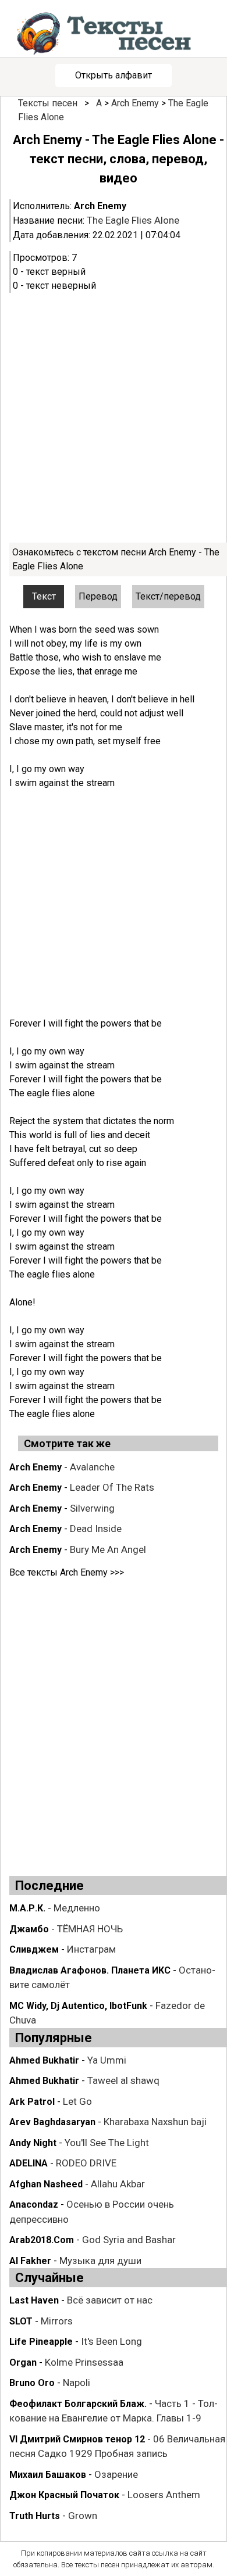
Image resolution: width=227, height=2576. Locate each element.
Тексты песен (48, 103)
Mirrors (57, 2321)
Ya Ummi (107, 2060)
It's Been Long (111, 2341)
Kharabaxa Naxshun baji (155, 2122)
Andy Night (33, 2143)
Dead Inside (96, 1529)
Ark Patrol (32, 2102)
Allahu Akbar (118, 2184)
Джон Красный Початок (64, 2495)
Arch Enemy (135, 103)
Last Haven (34, 2300)
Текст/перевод (168, 596)
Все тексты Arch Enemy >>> (67, 1572)
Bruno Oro (32, 2383)
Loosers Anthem (164, 2495)
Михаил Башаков (48, 2475)
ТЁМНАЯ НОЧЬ (90, 1929)
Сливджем (34, 1949)
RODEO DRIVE (86, 2163)
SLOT (21, 2321)
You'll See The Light (107, 2143)
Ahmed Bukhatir (44, 2060)
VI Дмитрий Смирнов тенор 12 (77, 2439)
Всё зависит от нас (110, 2300)
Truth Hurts (35, 2516)
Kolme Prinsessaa (84, 2362)
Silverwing (92, 1508)
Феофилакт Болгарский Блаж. (78, 2404)
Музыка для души (100, 2261)
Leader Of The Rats (112, 1487)
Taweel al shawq (123, 2080)
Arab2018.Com (42, 2240)
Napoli (77, 2383)
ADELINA (29, 2163)
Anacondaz (34, 2204)
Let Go (77, 2101)
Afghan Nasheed (46, 2184)
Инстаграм (91, 1949)
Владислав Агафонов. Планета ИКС (90, 1970)
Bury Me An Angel (108, 1549)
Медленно (77, 1908)
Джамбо (29, 1929)
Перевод (98, 596)
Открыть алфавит (114, 75)
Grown (83, 2516)
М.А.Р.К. (27, 1908)
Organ (23, 2362)
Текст (44, 596)
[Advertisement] (114, 418)
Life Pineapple (41, 2342)
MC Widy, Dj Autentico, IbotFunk (78, 2006)
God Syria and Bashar (129, 2240)
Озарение (116, 2474)
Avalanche (92, 1467)
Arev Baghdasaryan (52, 2122)
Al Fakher (30, 2261)
